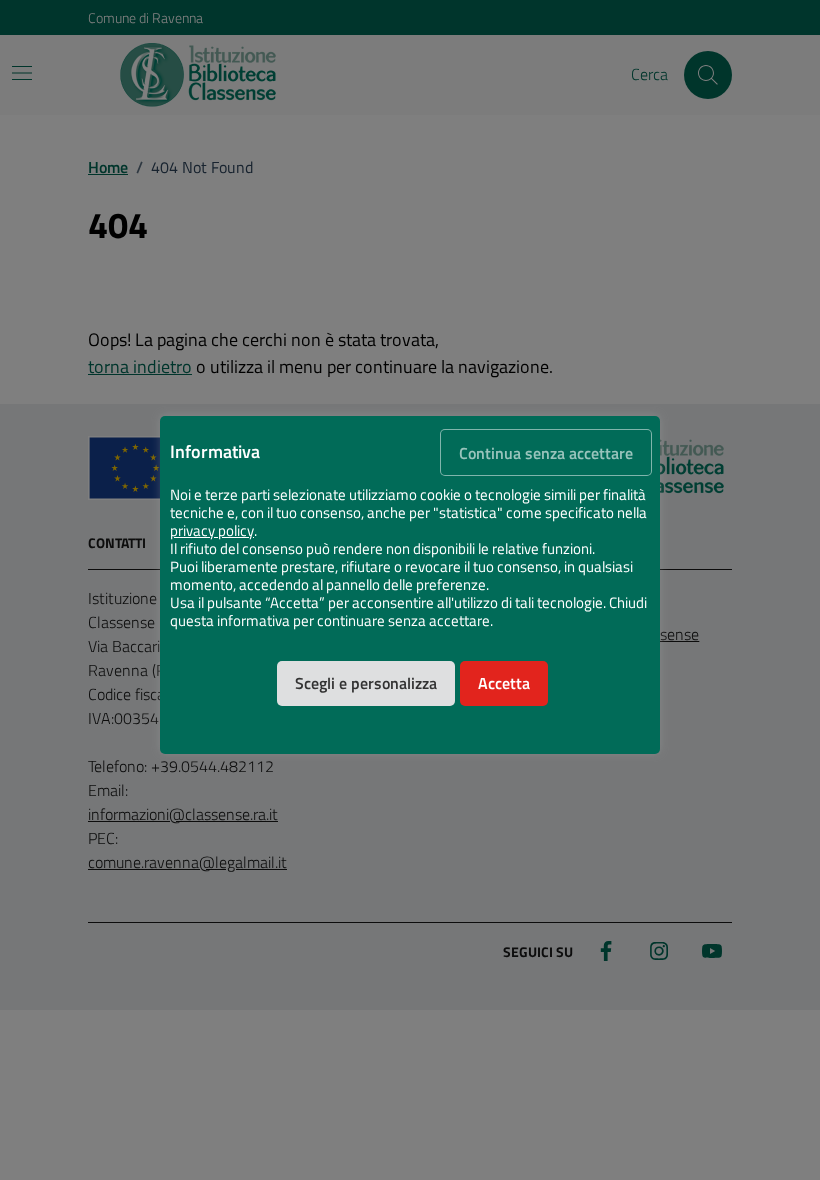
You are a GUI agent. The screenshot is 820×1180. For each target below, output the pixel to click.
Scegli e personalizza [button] (366, 683)
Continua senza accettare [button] (546, 453)
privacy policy (212, 531)
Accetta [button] (504, 683)
